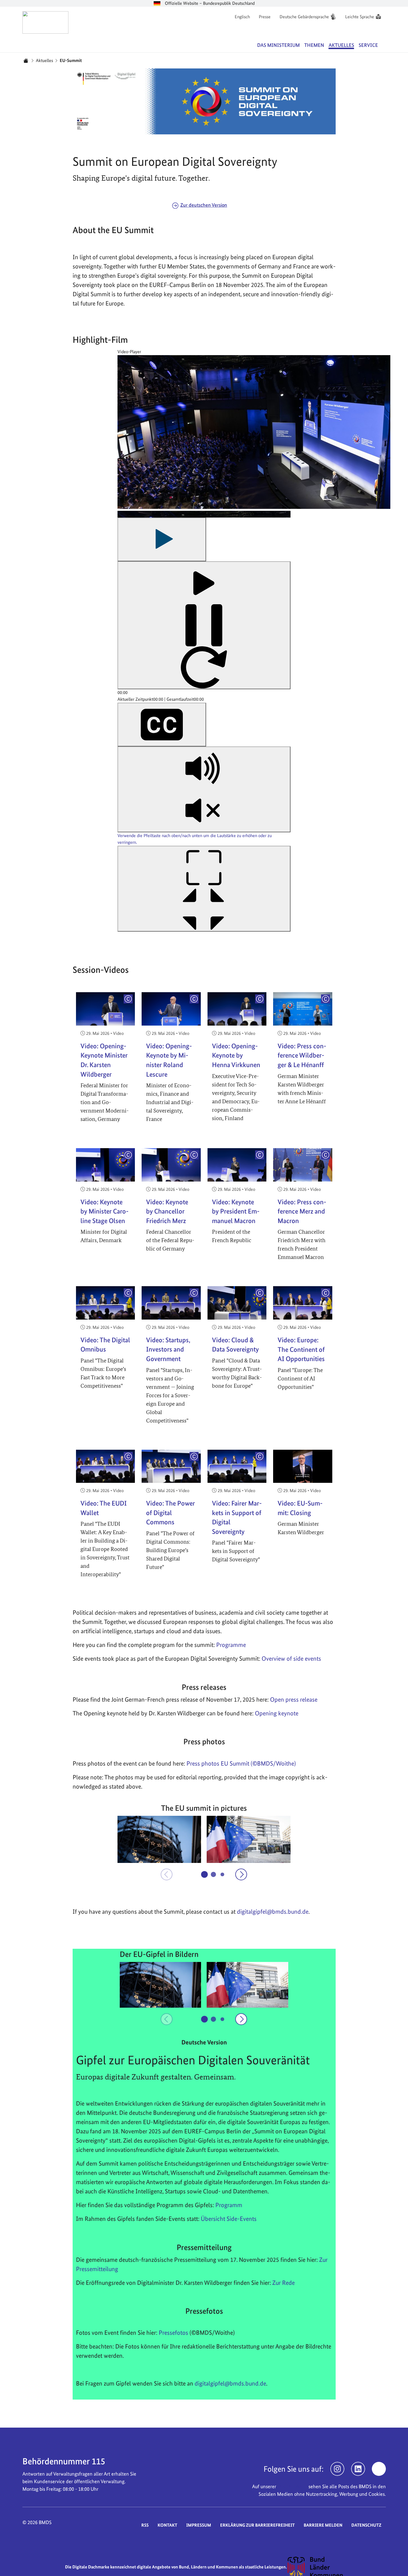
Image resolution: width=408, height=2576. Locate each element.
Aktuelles (44, 60)
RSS (145, 2525)
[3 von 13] (223, 1874)
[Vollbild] (204, 889)
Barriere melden (323, 2525)
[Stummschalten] (204, 789)
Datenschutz (366, 2525)
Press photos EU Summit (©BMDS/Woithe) (241, 1763)
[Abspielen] (162, 539)
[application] (204, 650)
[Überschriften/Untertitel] (162, 725)
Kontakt (167, 2525)
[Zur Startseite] (46, 22)
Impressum (199, 2525)
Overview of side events (291, 1658)
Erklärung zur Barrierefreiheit (257, 2525)
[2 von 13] (213, 1874)
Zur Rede (283, 2283)
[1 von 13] (204, 1874)
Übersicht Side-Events (229, 2219)
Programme (231, 1645)
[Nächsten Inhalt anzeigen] (241, 1874)
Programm (229, 2205)
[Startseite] (26, 61)
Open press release (294, 1699)
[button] (159, 1839)
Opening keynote (277, 1713)
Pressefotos (173, 2333)
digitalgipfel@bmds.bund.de (230, 2383)
